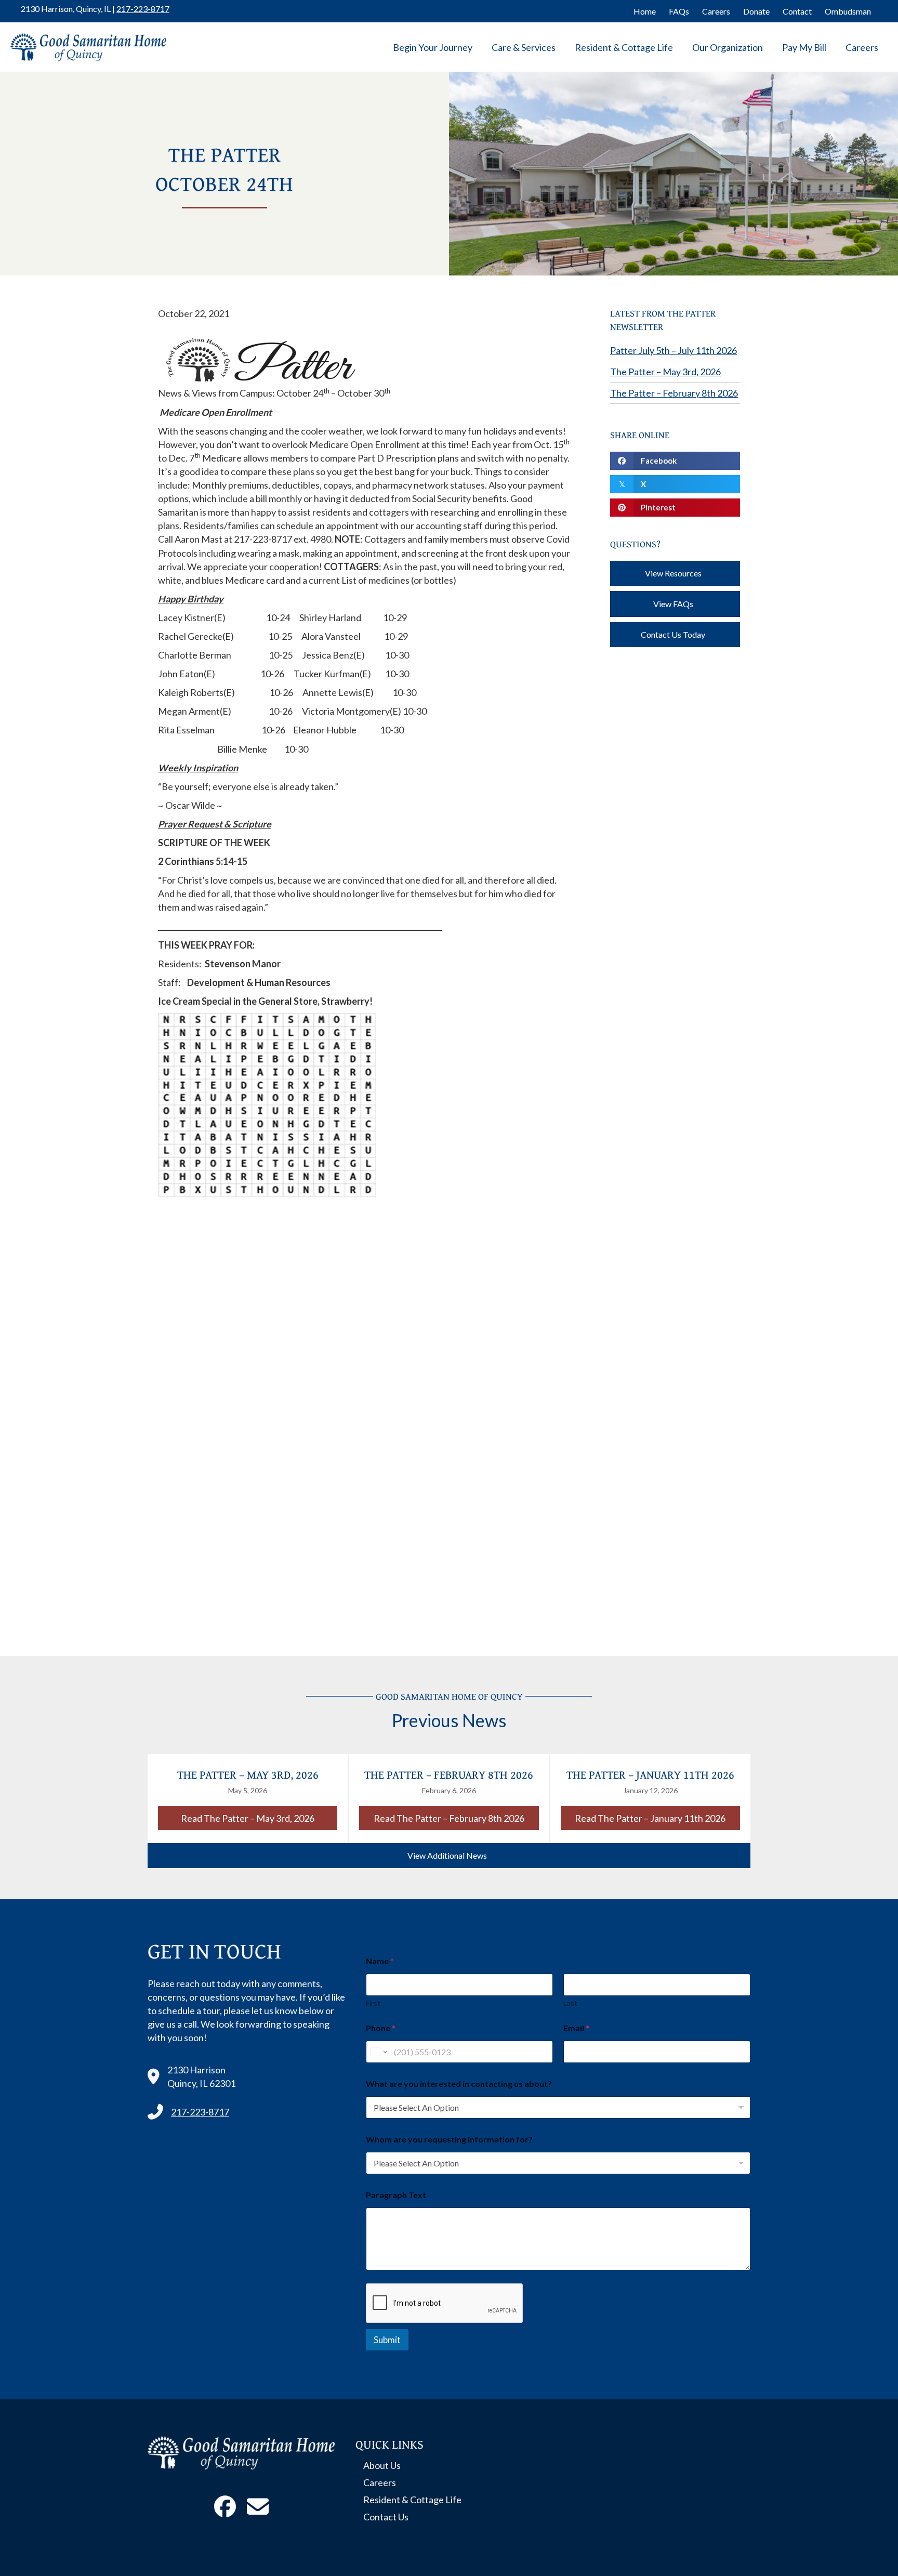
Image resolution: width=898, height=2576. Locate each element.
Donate (756, 11)
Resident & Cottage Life (624, 47)
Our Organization (728, 47)
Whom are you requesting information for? (449, 2139)
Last (570, 2003)
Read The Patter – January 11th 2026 (657, 1818)
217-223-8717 (143, 9)
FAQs (679, 11)
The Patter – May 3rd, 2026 (665, 372)
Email (576, 2028)
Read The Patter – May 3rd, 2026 (259, 1818)
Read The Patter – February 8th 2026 (456, 1818)
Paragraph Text (396, 2195)
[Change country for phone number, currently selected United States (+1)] (378, 2052)
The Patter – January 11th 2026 (650, 1775)
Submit (387, 2340)
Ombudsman (848, 11)
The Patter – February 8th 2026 (674, 393)
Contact (797, 11)
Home (645, 11)
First (373, 2003)
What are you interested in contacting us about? (459, 2084)
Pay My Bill (804, 47)
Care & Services (524, 47)
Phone (381, 2028)
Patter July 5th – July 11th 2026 (673, 350)
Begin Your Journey (433, 47)
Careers (716, 11)
